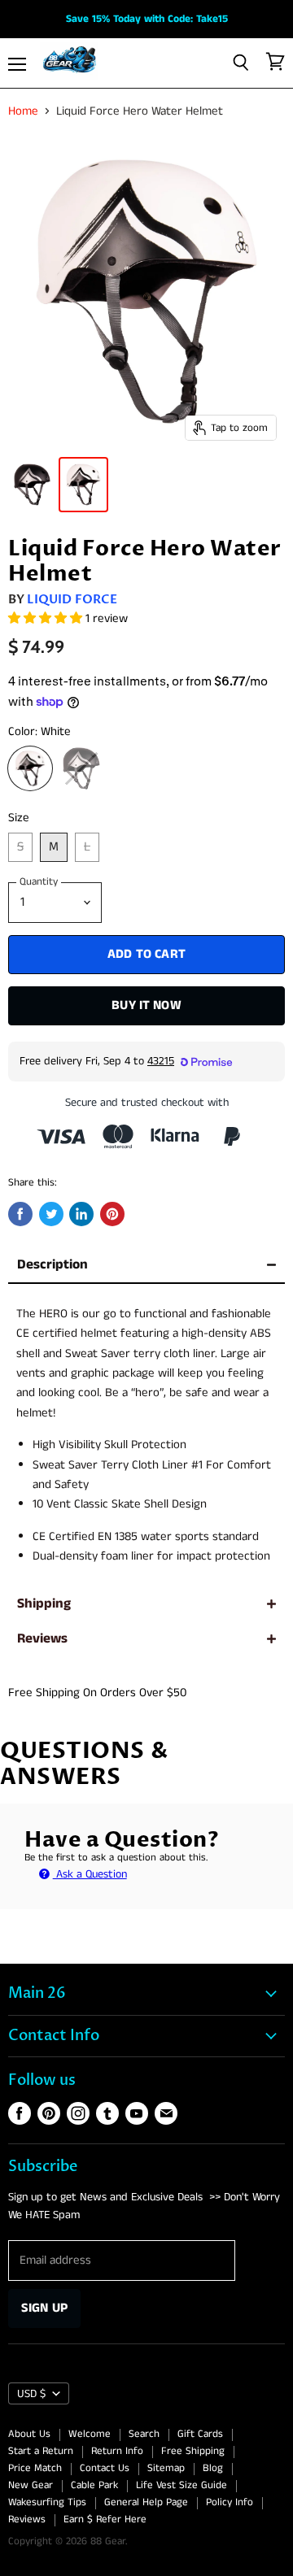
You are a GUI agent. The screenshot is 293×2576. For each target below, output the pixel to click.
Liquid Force (72, 599)
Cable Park (94, 2485)
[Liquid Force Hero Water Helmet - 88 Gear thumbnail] (32, 485)
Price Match (35, 2468)
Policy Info (230, 2502)
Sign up (44, 2308)
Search (144, 2434)
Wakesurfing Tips (47, 2502)
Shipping (44, 1604)
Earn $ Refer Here (105, 2519)
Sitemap (166, 2468)
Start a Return (41, 2451)
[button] (47, 618)
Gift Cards (200, 2434)
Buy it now (146, 1005)
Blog (213, 2468)
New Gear (31, 2485)
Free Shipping (193, 2451)
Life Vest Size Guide (181, 2485)
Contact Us (105, 2468)
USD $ (31, 2394)
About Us (29, 2434)
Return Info (117, 2451)
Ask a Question (90, 1874)
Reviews (42, 1639)
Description (52, 1265)
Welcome (90, 2434)
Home (23, 111)
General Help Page (146, 2502)
